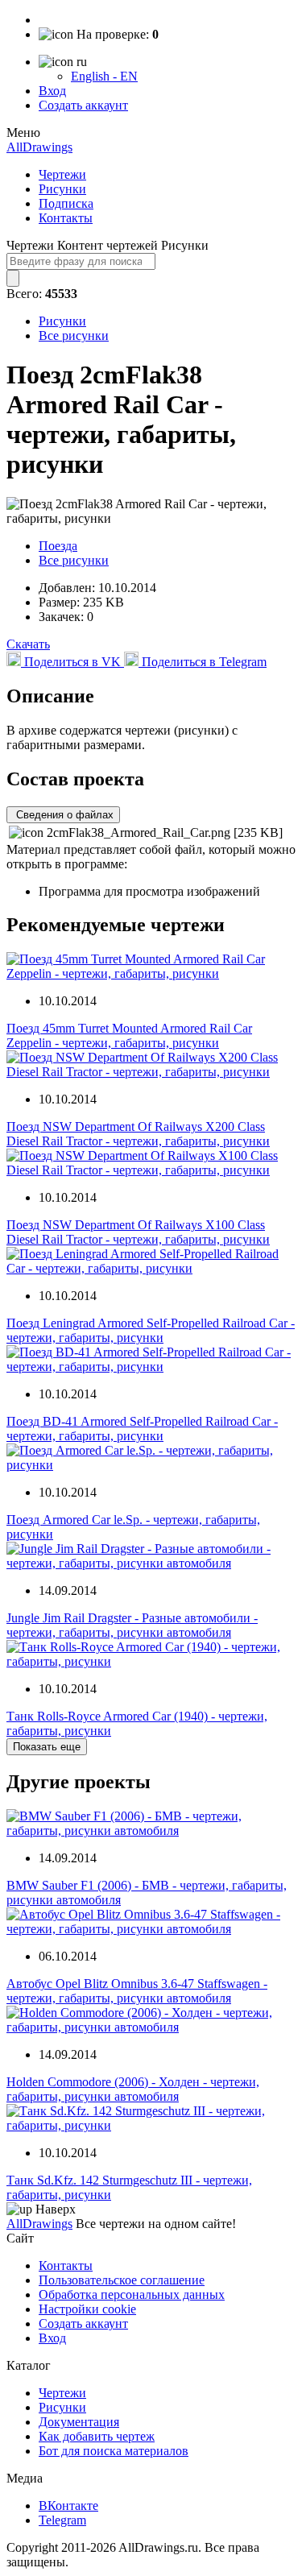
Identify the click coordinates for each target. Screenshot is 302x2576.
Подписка (66, 203)
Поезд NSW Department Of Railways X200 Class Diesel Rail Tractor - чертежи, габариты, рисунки (138, 1134)
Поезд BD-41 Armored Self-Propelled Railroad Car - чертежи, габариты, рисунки (142, 1429)
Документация (79, 2422)
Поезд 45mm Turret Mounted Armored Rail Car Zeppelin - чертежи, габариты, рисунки (129, 1035)
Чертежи (62, 174)
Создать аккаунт (83, 105)
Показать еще (47, 1747)
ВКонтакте (68, 2506)
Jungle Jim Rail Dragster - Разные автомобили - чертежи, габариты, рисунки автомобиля (132, 1625)
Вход (52, 91)
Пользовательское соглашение (122, 2280)
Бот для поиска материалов (114, 2451)
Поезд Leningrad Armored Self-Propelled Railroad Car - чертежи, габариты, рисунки (151, 1330)
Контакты (66, 218)
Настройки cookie (87, 2309)
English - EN (104, 76)
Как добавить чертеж (97, 2436)
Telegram (62, 2520)
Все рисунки (74, 335)
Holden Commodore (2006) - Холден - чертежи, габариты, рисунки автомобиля (133, 2089)
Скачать (28, 644)
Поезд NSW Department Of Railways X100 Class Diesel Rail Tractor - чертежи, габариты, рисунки (138, 1232)
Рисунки (62, 189)
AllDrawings (39, 147)
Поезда (58, 546)
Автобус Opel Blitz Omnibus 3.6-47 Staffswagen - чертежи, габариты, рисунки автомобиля (137, 1991)
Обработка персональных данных (132, 2294)
